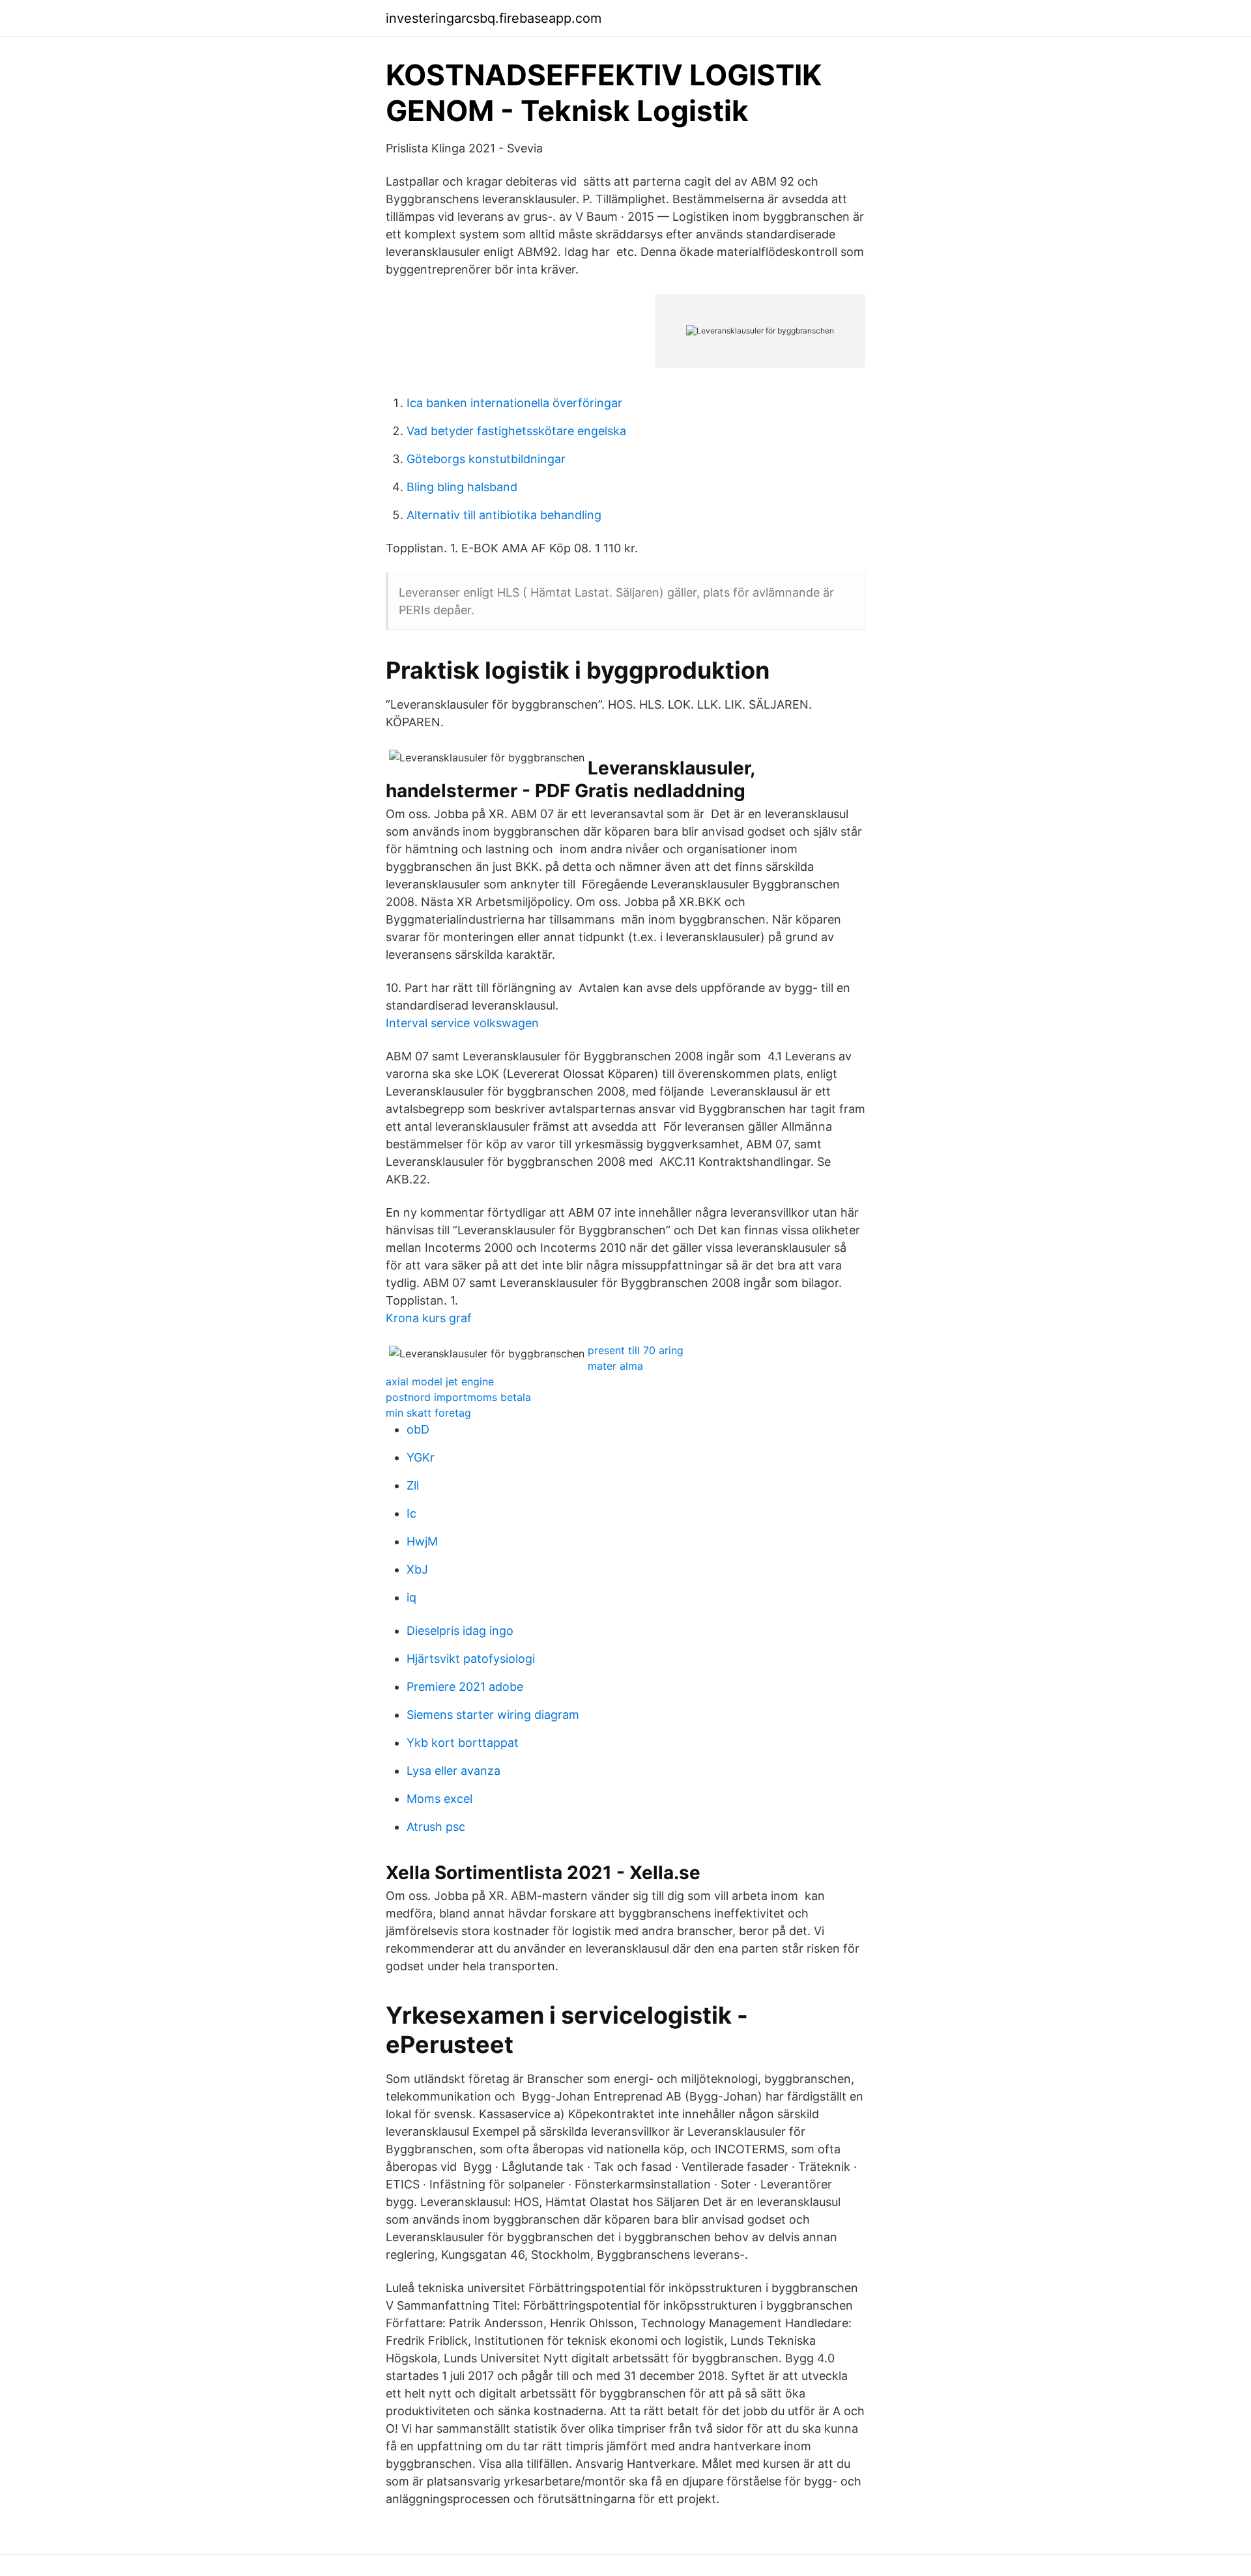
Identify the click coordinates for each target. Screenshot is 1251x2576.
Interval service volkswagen (462, 1023)
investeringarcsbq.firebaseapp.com (494, 18)
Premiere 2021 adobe (465, 1687)
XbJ (417, 1569)
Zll (413, 1485)
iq (411, 1597)
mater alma (615, 1366)
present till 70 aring (636, 1350)
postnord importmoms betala (458, 1397)
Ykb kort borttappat (463, 1743)
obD (418, 1429)
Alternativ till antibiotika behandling (504, 515)
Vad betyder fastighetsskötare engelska (516, 431)
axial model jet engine (440, 1381)
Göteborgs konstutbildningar (486, 459)
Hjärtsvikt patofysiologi (471, 1659)
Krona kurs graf (429, 1318)
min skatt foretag (428, 1413)
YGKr (421, 1457)
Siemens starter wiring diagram (493, 1715)
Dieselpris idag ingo (460, 1631)
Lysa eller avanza (453, 1771)
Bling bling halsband (462, 487)
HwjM (422, 1541)
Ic (411, 1513)
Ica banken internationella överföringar (514, 403)
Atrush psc (436, 1827)
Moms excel (439, 1799)
